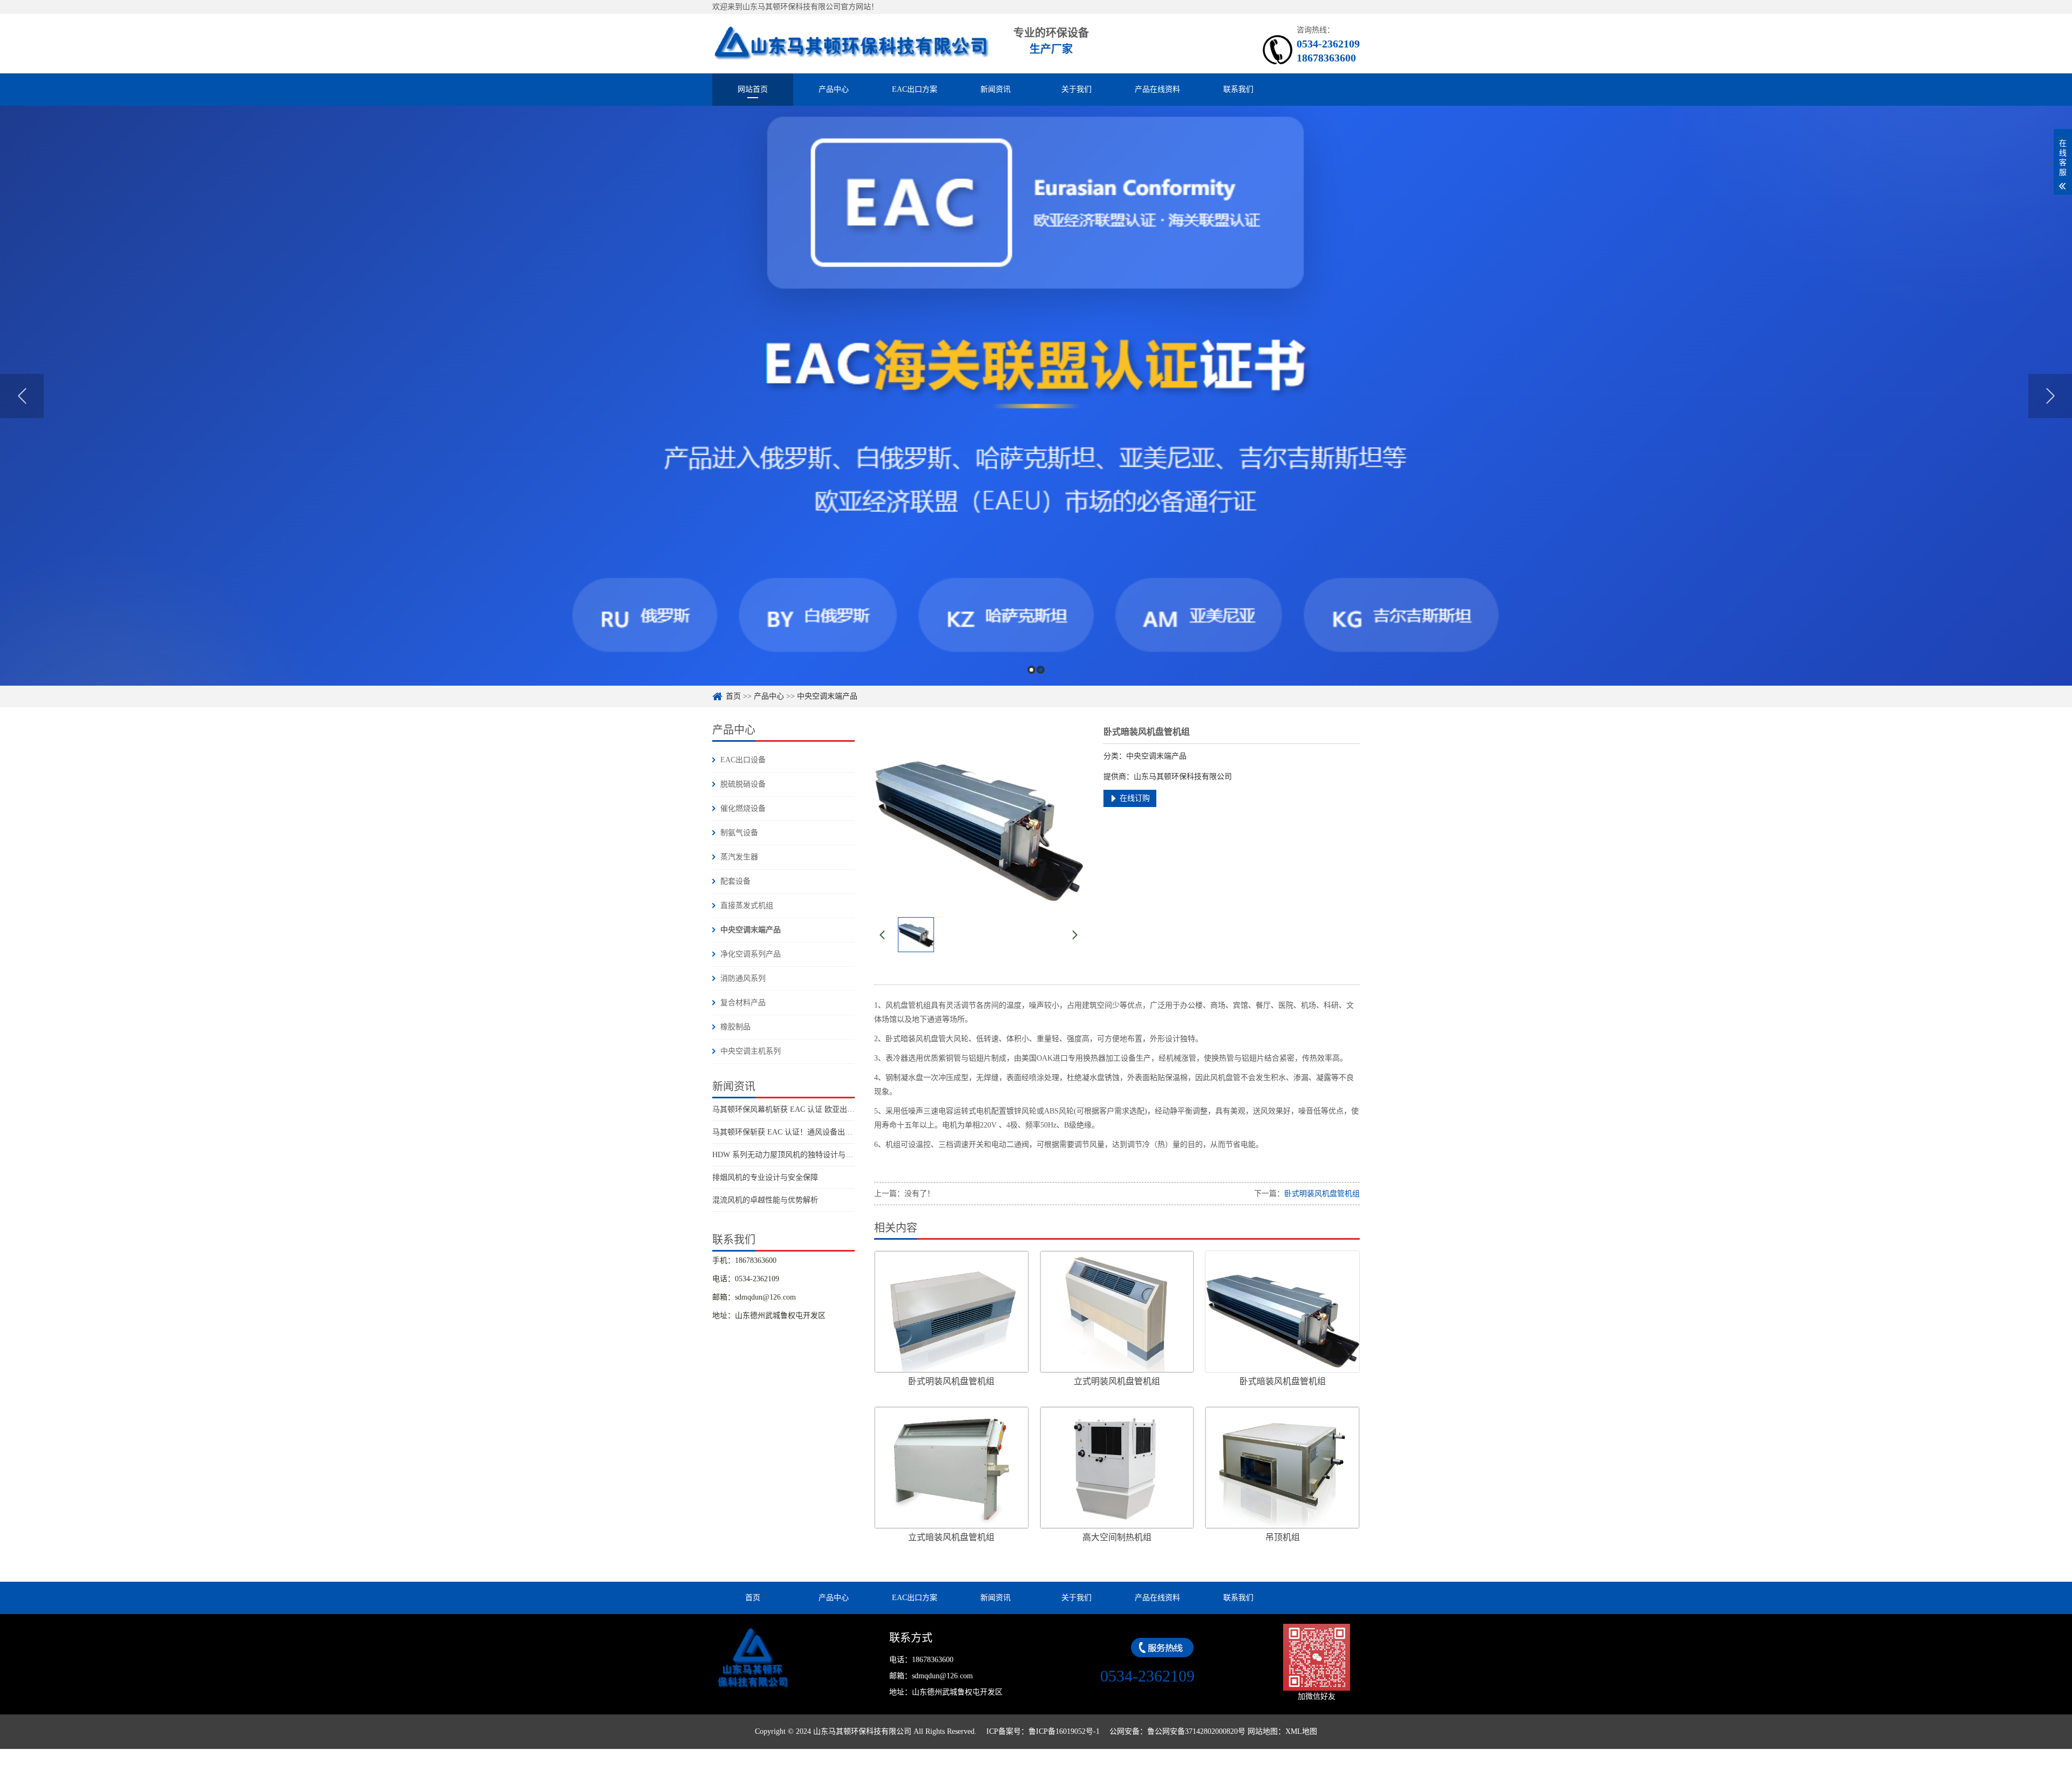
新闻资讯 (996, 89)
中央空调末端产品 (827, 696)
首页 (733, 696)
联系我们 (1238, 89)
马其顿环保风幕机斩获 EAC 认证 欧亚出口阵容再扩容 (802, 1109)
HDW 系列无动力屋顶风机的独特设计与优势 (786, 1155)
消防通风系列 (743, 978)
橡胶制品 (735, 1027)
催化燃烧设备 (743, 808)
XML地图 (1301, 1731)
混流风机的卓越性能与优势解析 (765, 1200)
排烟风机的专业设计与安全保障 (765, 1177)
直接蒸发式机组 (747, 905)
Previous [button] (22, 396)
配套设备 (735, 881)
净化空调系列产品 (751, 954)
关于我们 (1076, 89)
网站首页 (753, 89)
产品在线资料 (1157, 89)
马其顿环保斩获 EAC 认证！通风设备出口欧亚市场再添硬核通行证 (824, 1132)
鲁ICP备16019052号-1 (1064, 1731)
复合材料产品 (743, 1003)
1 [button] (1031, 670)
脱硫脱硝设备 (743, 784)
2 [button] (1041, 670)
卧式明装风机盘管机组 (1322, 1194)
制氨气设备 (739, 833)
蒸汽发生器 (739, 857)
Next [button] (2050, 396)
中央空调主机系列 (751, 1051)
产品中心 (834, 89)
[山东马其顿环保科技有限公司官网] (851, 43)
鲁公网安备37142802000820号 (1196, 1731)
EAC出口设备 (743, 760)
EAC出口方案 (915, 89)
